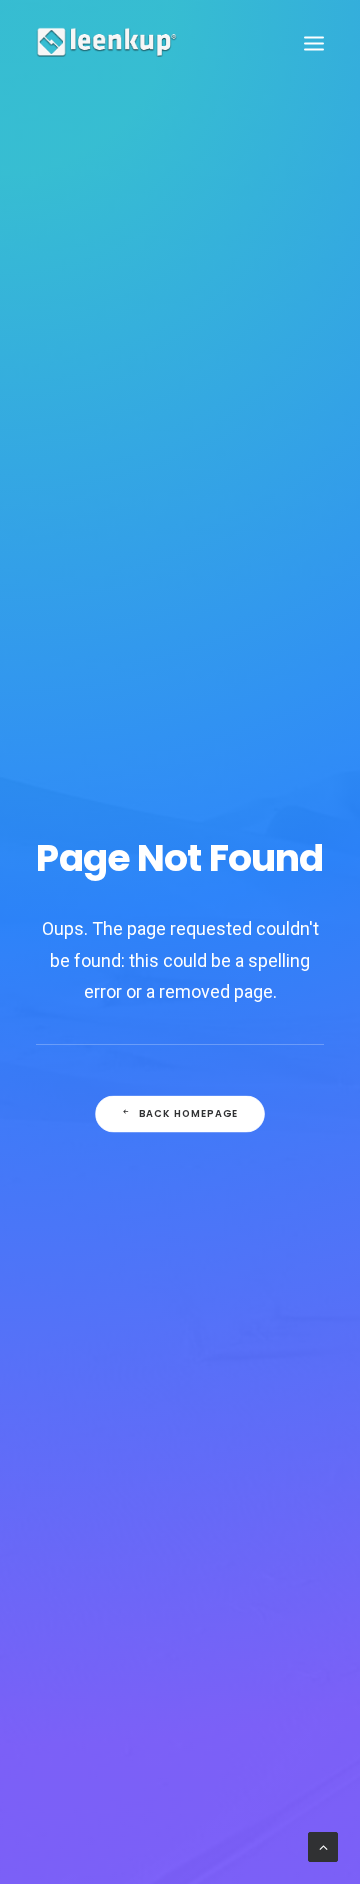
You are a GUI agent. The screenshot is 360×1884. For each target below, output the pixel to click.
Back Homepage (189, 1113)
